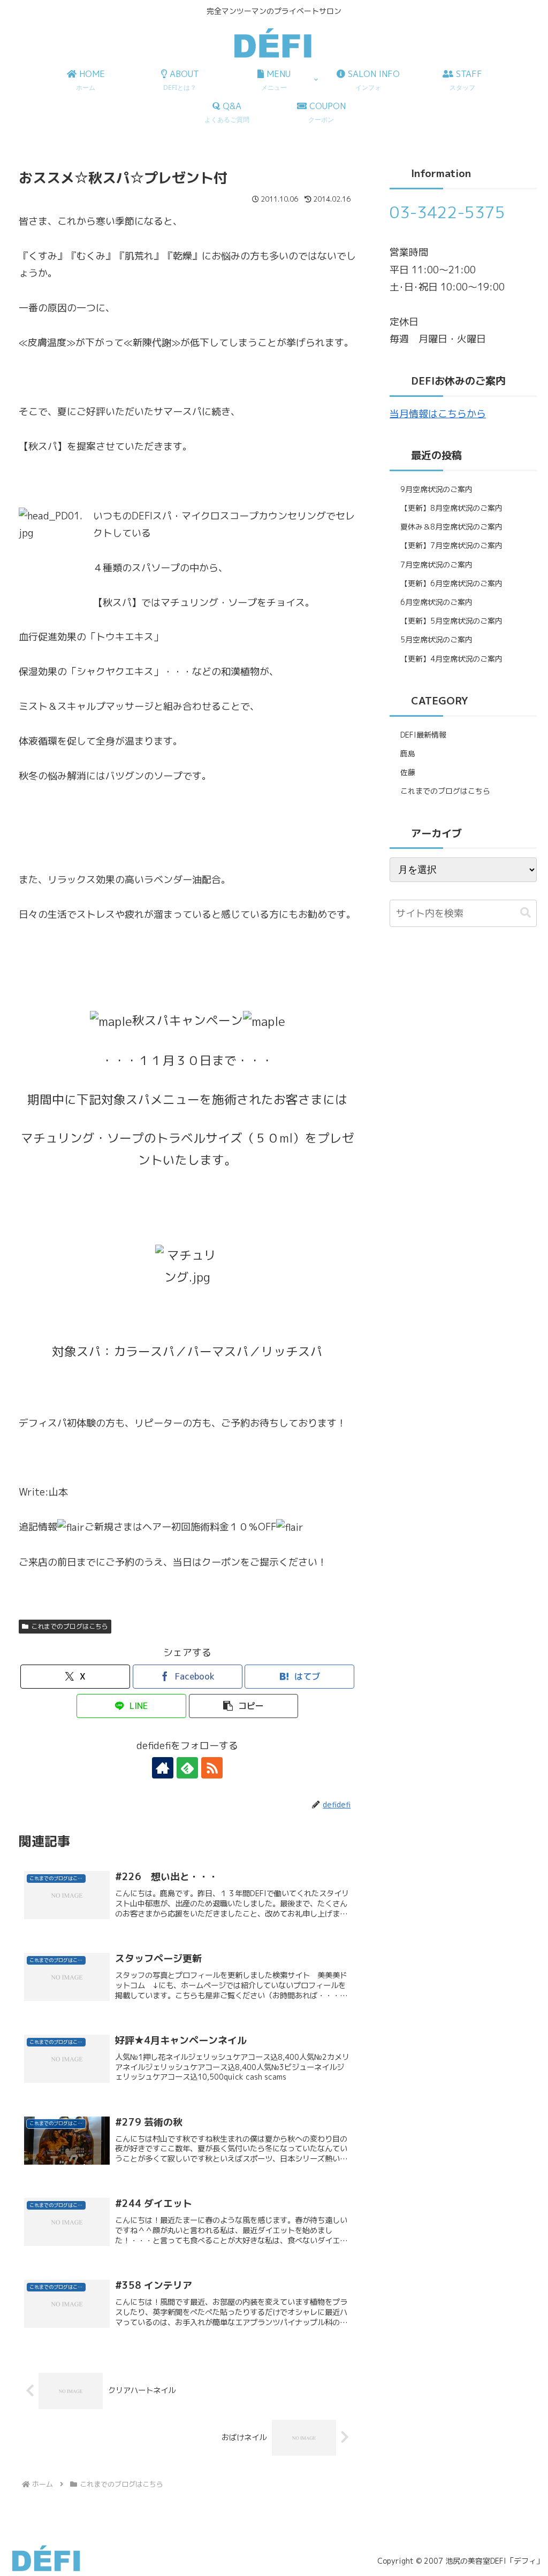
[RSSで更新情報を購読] (212, 1768)
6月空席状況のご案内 (436, 602)
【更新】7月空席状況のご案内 (451, 545)
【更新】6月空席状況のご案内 (451, 583)
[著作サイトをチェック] (163, 1768)
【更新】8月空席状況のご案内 (451, 508)
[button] (244, 1706)
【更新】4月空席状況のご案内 (451, 659)
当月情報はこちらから (438, 414)
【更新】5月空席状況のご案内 (451, 621)
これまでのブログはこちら (70, 1626)
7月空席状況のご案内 (436, 565)
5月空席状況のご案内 (436, 639)
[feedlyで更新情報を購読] (187, 1768)
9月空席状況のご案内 (436, 489)
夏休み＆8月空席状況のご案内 (451, 527)
